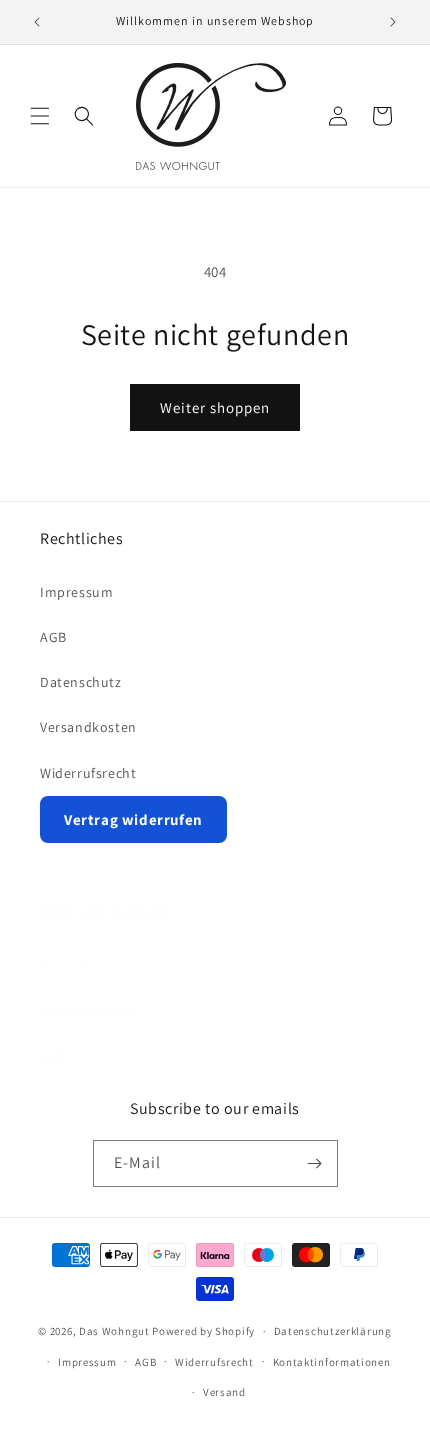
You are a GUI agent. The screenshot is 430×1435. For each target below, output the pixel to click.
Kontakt (66, 966)
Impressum (76, 592)
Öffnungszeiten (89, 1011)
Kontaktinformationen (332, 1362)
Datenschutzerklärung (333, 1331)
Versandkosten (88, 727)
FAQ (52, 1056)
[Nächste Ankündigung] (393, 22)
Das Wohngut (114, 1331)
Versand (224, 1392)
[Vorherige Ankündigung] (37, 22)
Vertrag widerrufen (133, 819)
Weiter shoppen (215, 407)
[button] (40, 116)
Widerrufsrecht (88, 773)
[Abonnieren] (315, 1163)
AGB (53, 637)
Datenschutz (81, 682)
